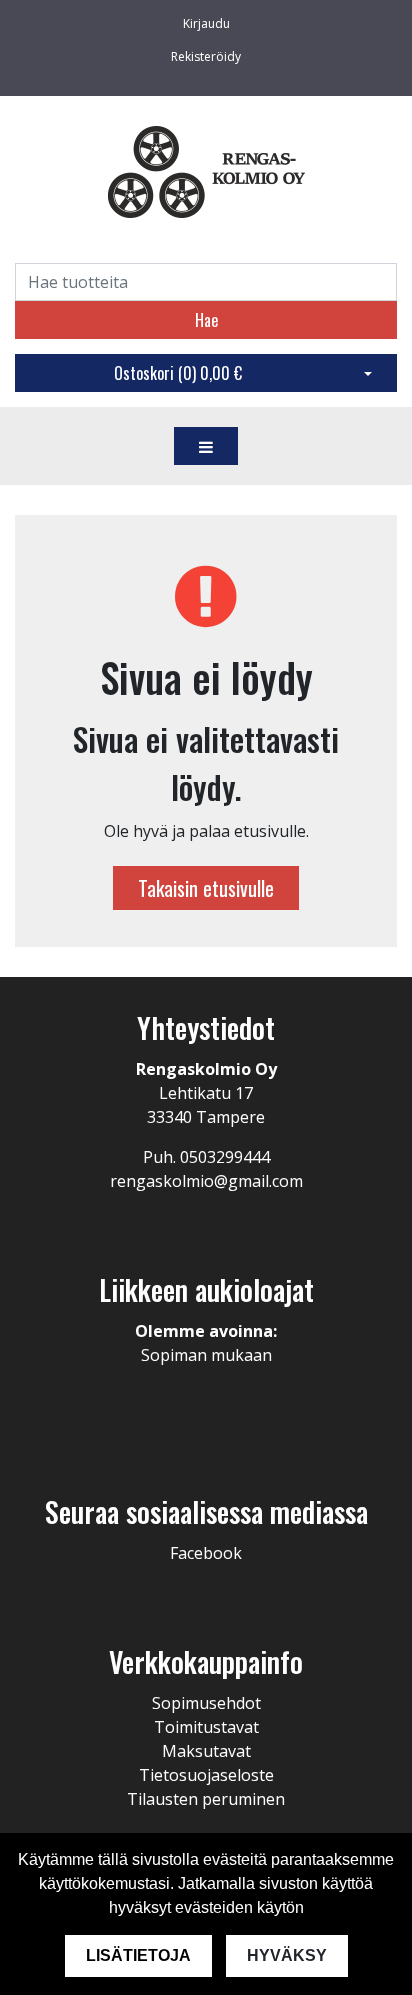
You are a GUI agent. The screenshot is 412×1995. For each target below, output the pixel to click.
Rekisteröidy (206, 56)
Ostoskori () (178, 373)
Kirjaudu (206, 23)
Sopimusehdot (206, 1703)
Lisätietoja (138, 1955)
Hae (206, 320)
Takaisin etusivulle (206, 888)
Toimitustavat (206, 1727)
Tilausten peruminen (206, 1799)
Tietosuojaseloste (206, 1775)
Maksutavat (206, 1751)
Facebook (206, 1553)
